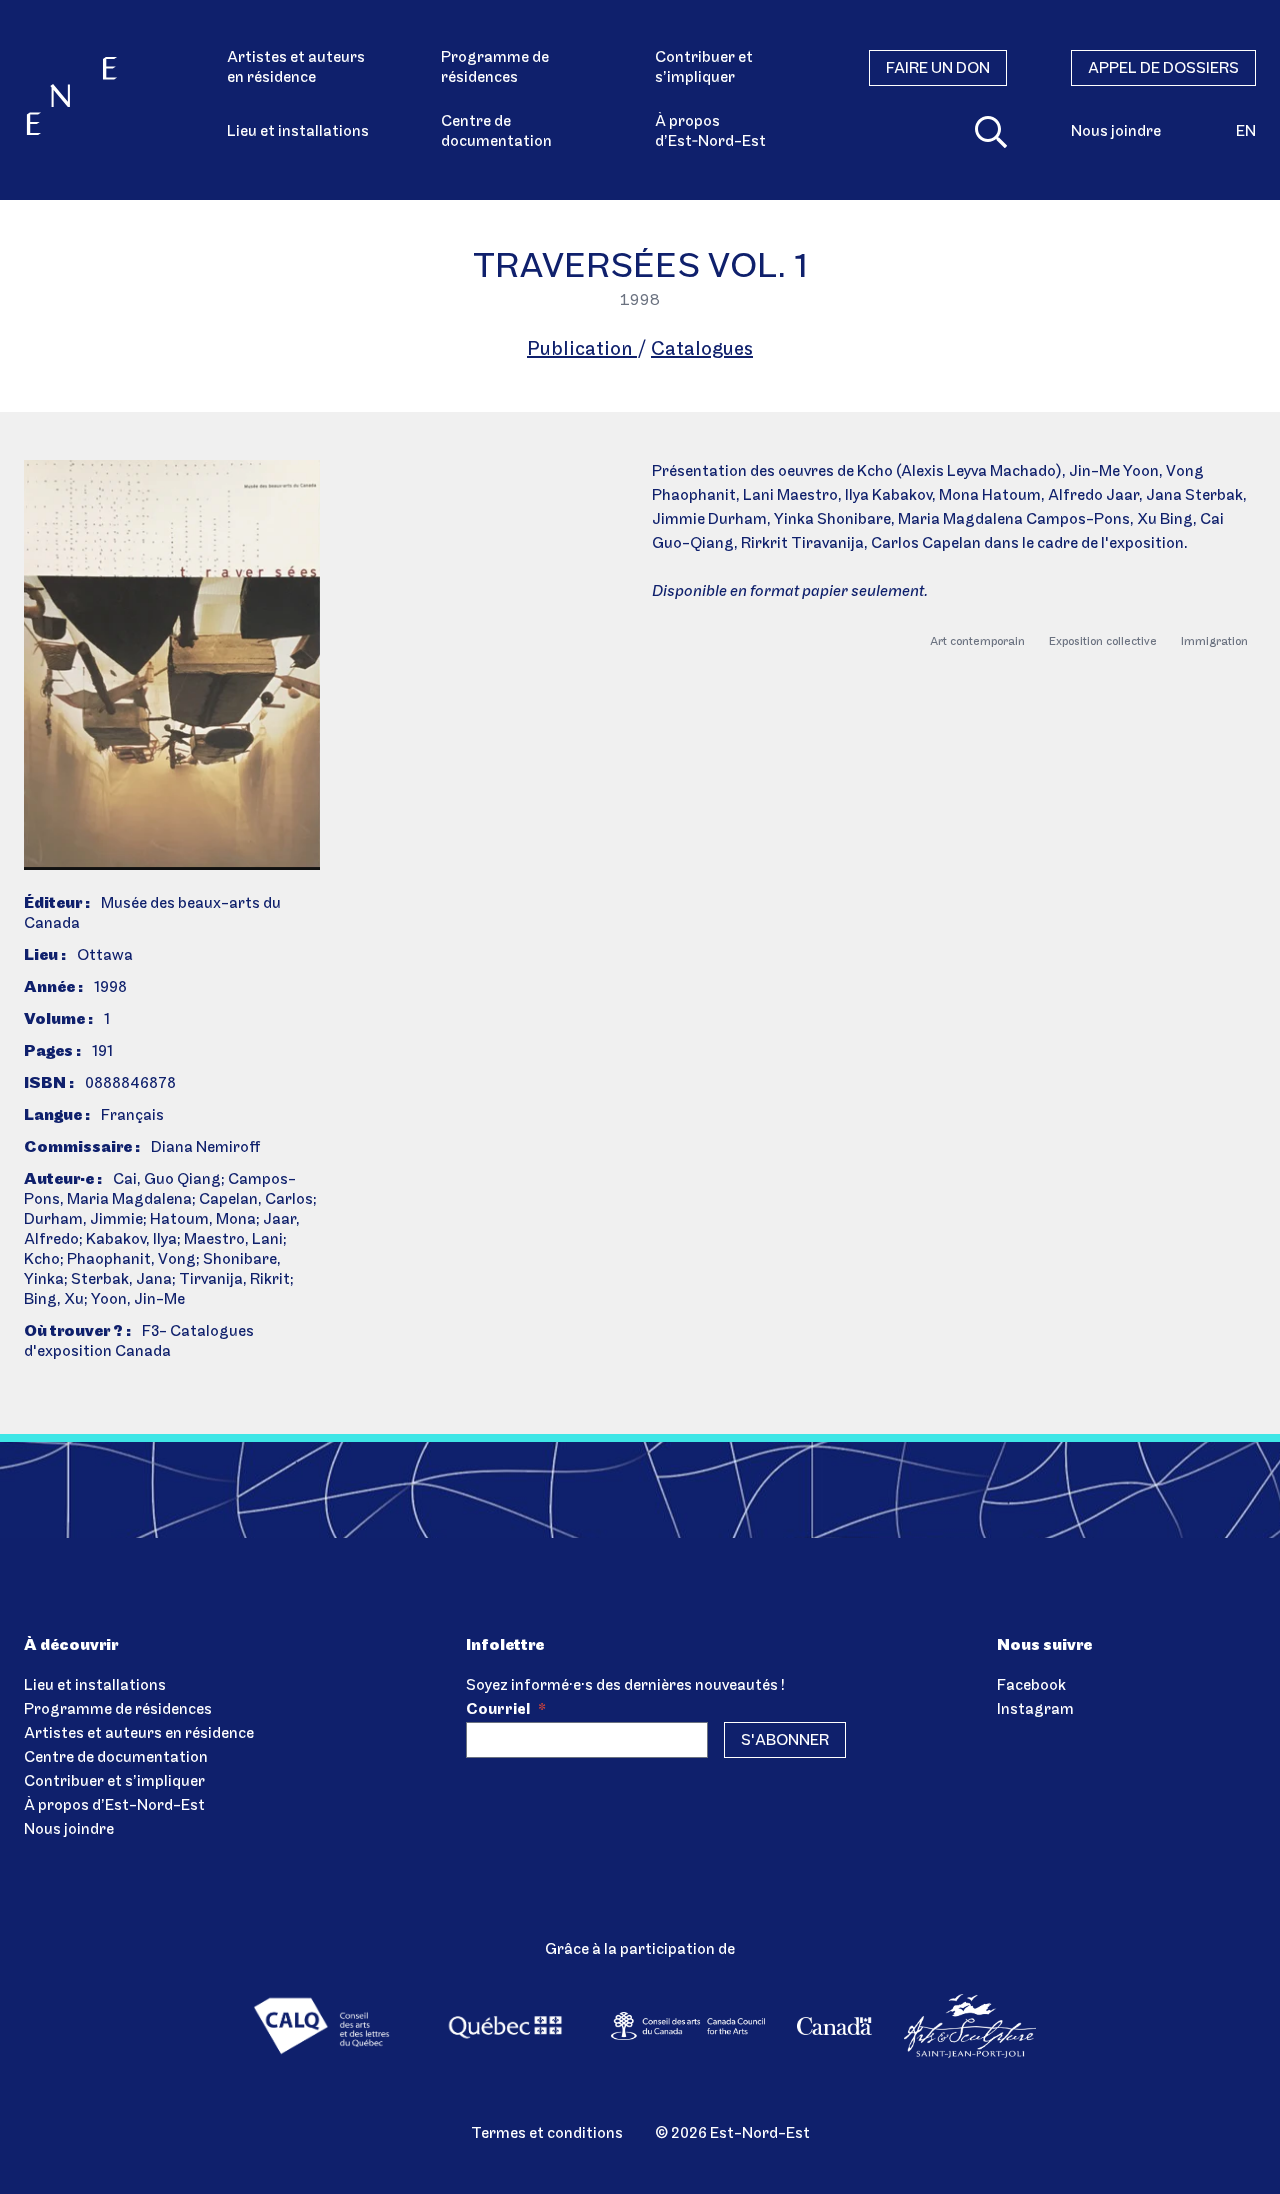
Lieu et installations (298, 132)
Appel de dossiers (1163, 69)
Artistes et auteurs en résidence (296, 68)
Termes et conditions (547, 2134)
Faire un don (938, 69)
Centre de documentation (496, 132)
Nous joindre (1116, 132)
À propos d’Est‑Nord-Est (710, 132)
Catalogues (702, 350)
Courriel (506, 1710)
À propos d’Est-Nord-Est (114, 1806)
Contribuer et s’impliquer (704, 68)
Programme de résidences (495, 68)
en (1246, 132)
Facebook (1031, 1686)
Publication (582, 350)
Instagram (1035, 1710)
